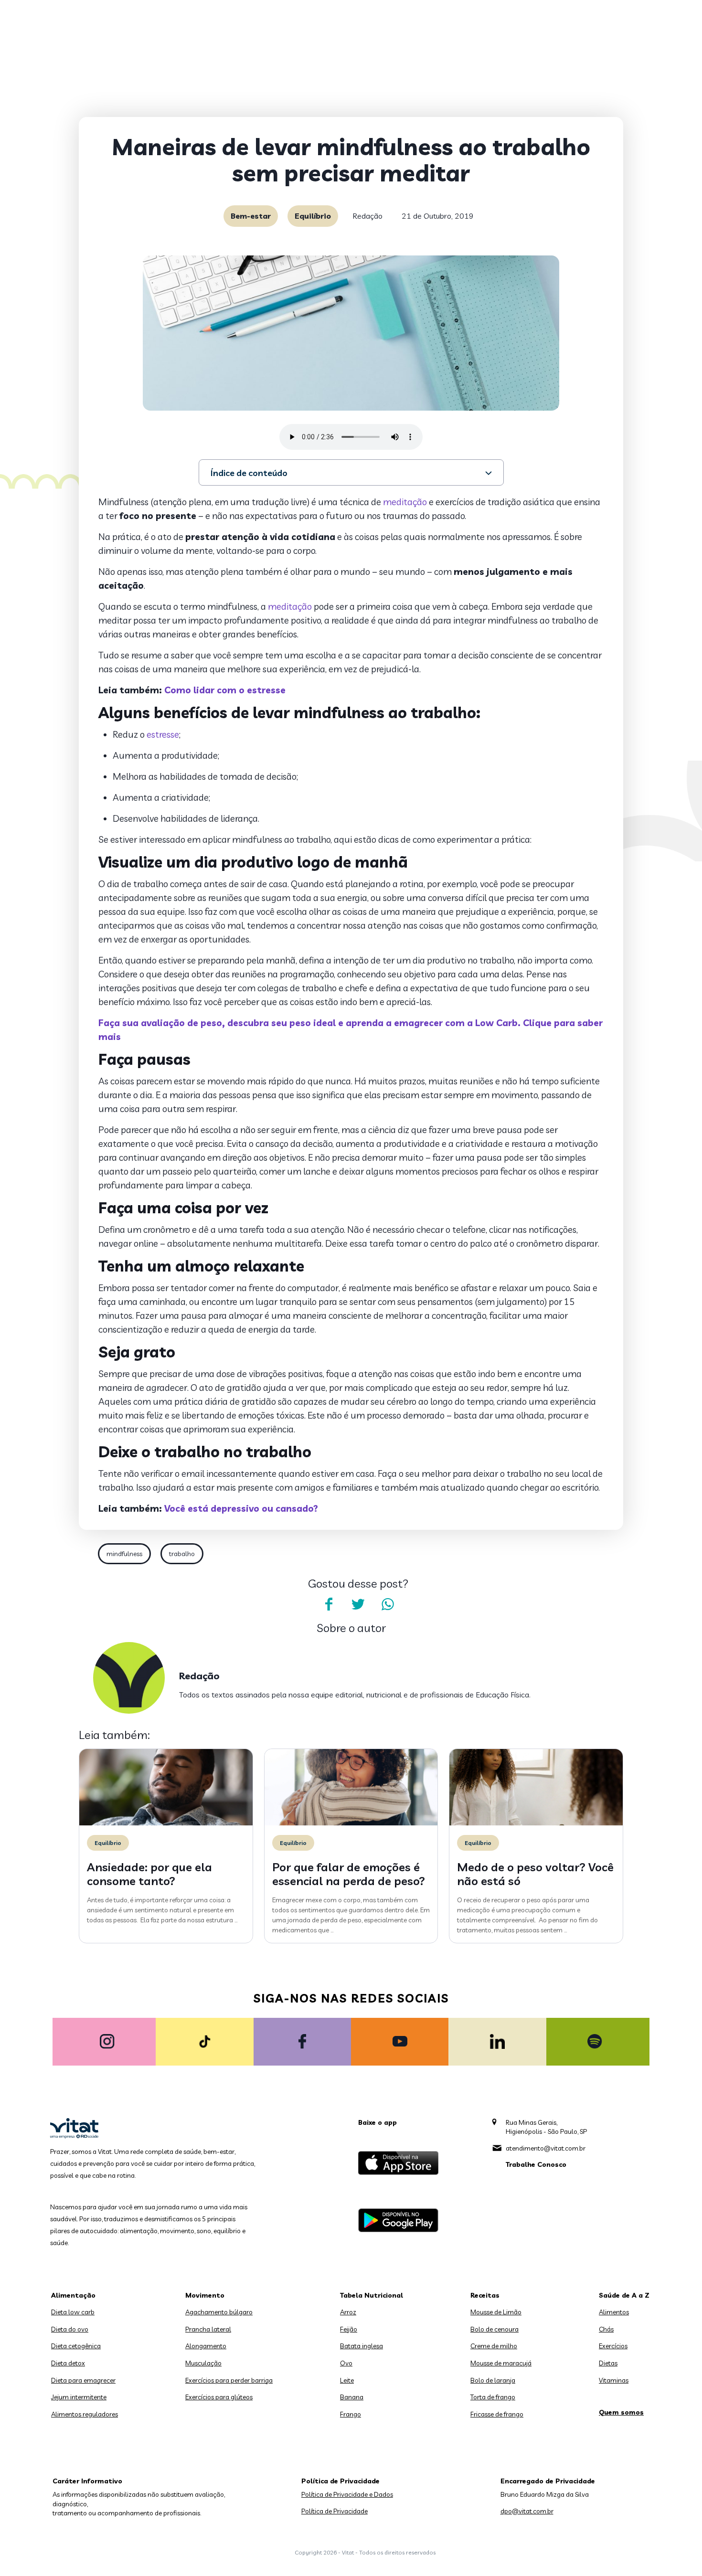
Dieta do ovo (70, 2329)
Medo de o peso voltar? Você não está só (535, 1874)
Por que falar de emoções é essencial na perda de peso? (349, 1874)
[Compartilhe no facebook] (329, 1604)
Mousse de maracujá (501, 2363)
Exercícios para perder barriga (229, 2380)
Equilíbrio (313, 216)
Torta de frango (493, 2397)
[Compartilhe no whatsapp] (388, 1604)
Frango (351, 2414)
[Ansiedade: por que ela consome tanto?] (166, 1823)
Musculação (203, 2363)
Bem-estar (251, 216)
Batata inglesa (362, 2346)
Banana (352, 2397)
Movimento (205, 2295)
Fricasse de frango (497, 2414)
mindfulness (124, 1554)
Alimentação (73, 2295)
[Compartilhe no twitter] (358, 1604)
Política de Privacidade (335, 2511)
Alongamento (206, 2346)
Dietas (608, 2363)
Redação (367, 216)
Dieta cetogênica (76, 2346)
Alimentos (614, 2312)
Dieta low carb (73, 2312)
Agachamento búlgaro (219, 2312)
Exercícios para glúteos (219, 2397)
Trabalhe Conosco (536, 2164)
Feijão (349, 2329)
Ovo (346, 2363)
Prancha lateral (208, 2329)
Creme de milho (494, 2346)
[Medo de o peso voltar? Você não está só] (536, 1823)
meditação (405, 502)
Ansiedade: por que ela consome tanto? (149, 1874)
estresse (163, 734)
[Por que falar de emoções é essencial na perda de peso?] (351, 1823)
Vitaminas (614, 2380)
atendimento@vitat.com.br (546, 2148)
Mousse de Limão (496, 2312)
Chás (606, 2329)
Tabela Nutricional (372, 2295)
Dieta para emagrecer (83, 2380)
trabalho (182, 1554)
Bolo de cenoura (495, 2329)
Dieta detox (68, 2363)
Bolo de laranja (493, 2380)
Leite (347, 2380)
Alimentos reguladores (85, 2414)
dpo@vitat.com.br (527, 2511)
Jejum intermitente (79, 2397)
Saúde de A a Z (624, 2295)
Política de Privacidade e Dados (347, 2494)
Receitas (485, 2295)
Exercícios (613, 2346)
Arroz (348, 2312)
